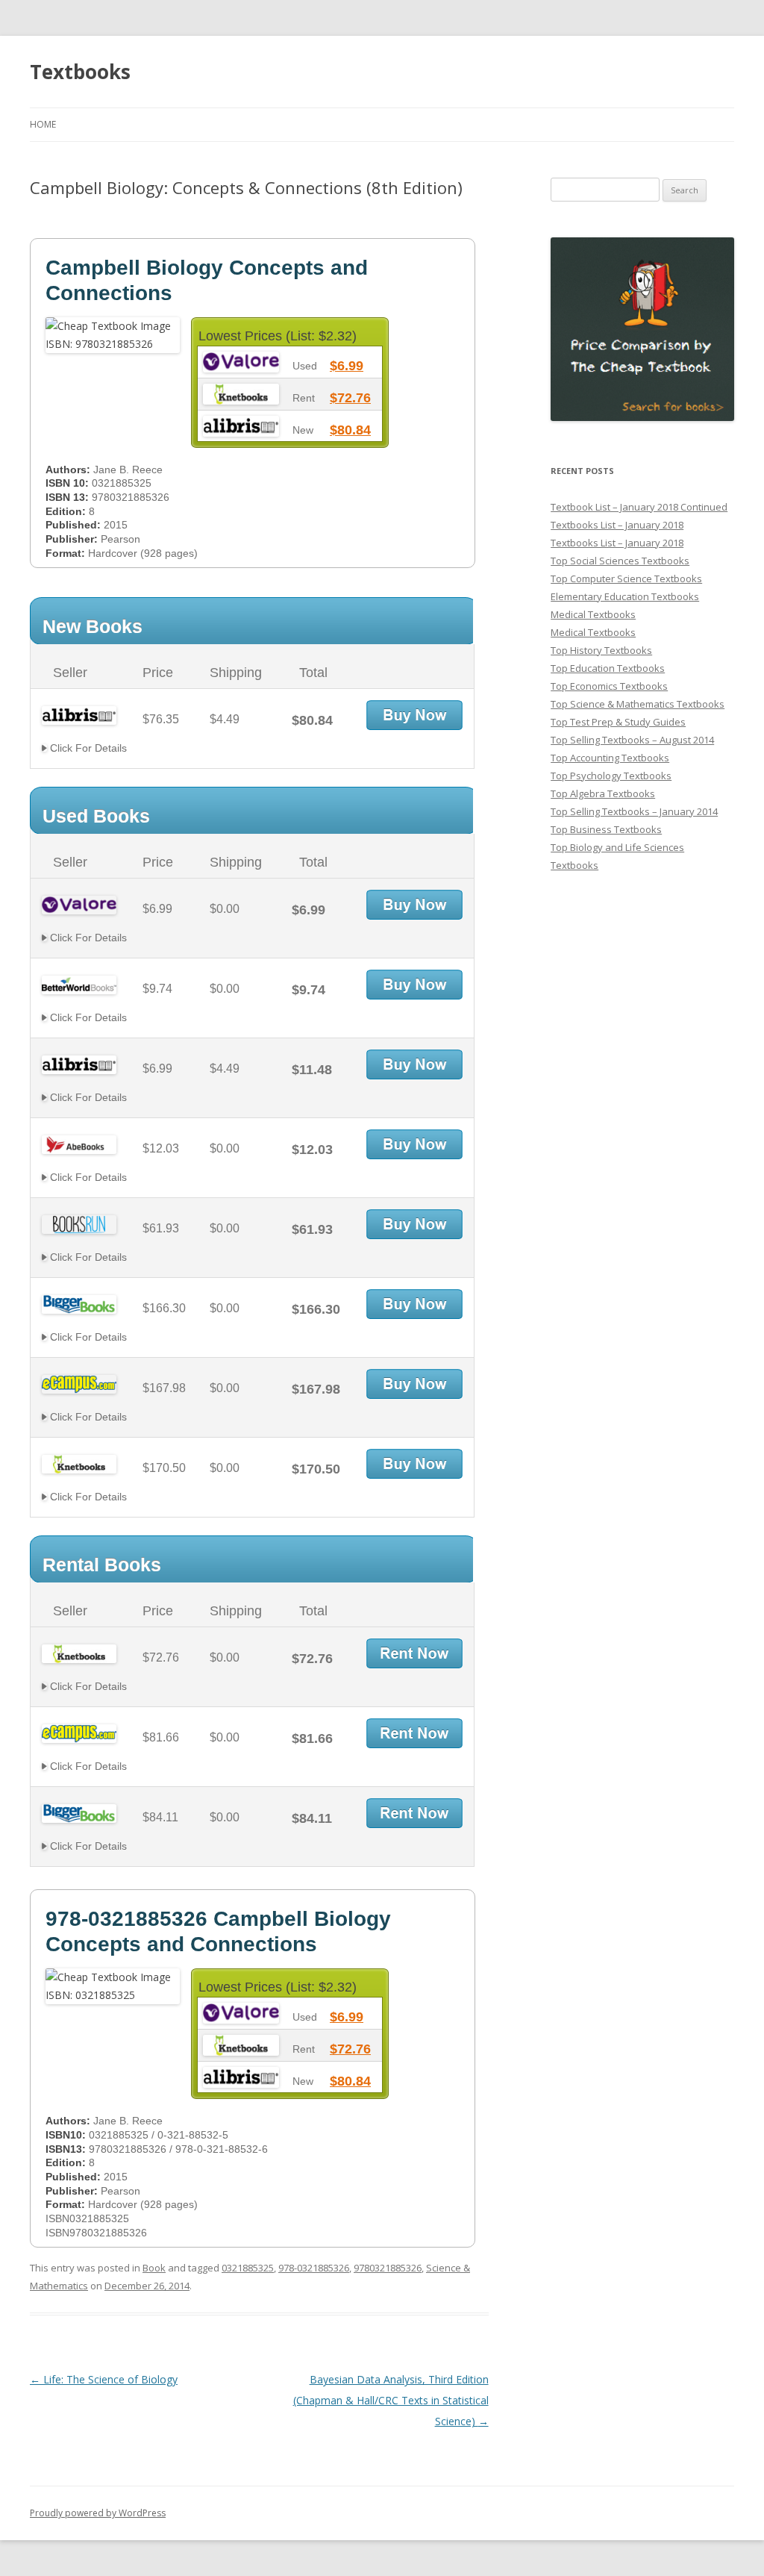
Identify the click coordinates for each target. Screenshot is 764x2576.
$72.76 (350, 398)
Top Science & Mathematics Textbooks (638, 704)
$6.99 (347, 366)
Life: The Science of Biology (104, 2379)
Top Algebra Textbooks (603, 793)
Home (43, 124)
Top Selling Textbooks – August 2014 (632, 740)
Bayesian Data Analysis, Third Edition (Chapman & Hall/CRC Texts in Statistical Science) (391, 2400)
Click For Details (87, 748)
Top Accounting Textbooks (610, 758)
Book (154, 2268)
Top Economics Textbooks (609, 686)
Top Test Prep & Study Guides (618, 722)
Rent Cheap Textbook (414, 1653)
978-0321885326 (314, 2268)
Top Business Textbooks (606, 829)
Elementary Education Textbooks (625, 596)
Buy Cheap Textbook (414, 715)
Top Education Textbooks (608, 668)
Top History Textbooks (601, 650)
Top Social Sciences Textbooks (620, 561)
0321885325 (248, 2268)
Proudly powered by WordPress (98, 2513)
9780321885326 (388, 2268)
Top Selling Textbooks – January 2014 (634, 811)
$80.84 (350, 430)
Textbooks (80, 72)
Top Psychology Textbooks (611, 776)
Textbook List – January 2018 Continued (639, 507)
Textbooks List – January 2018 (617, 525)
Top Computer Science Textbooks (626, 578)
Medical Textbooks (593, 614)
